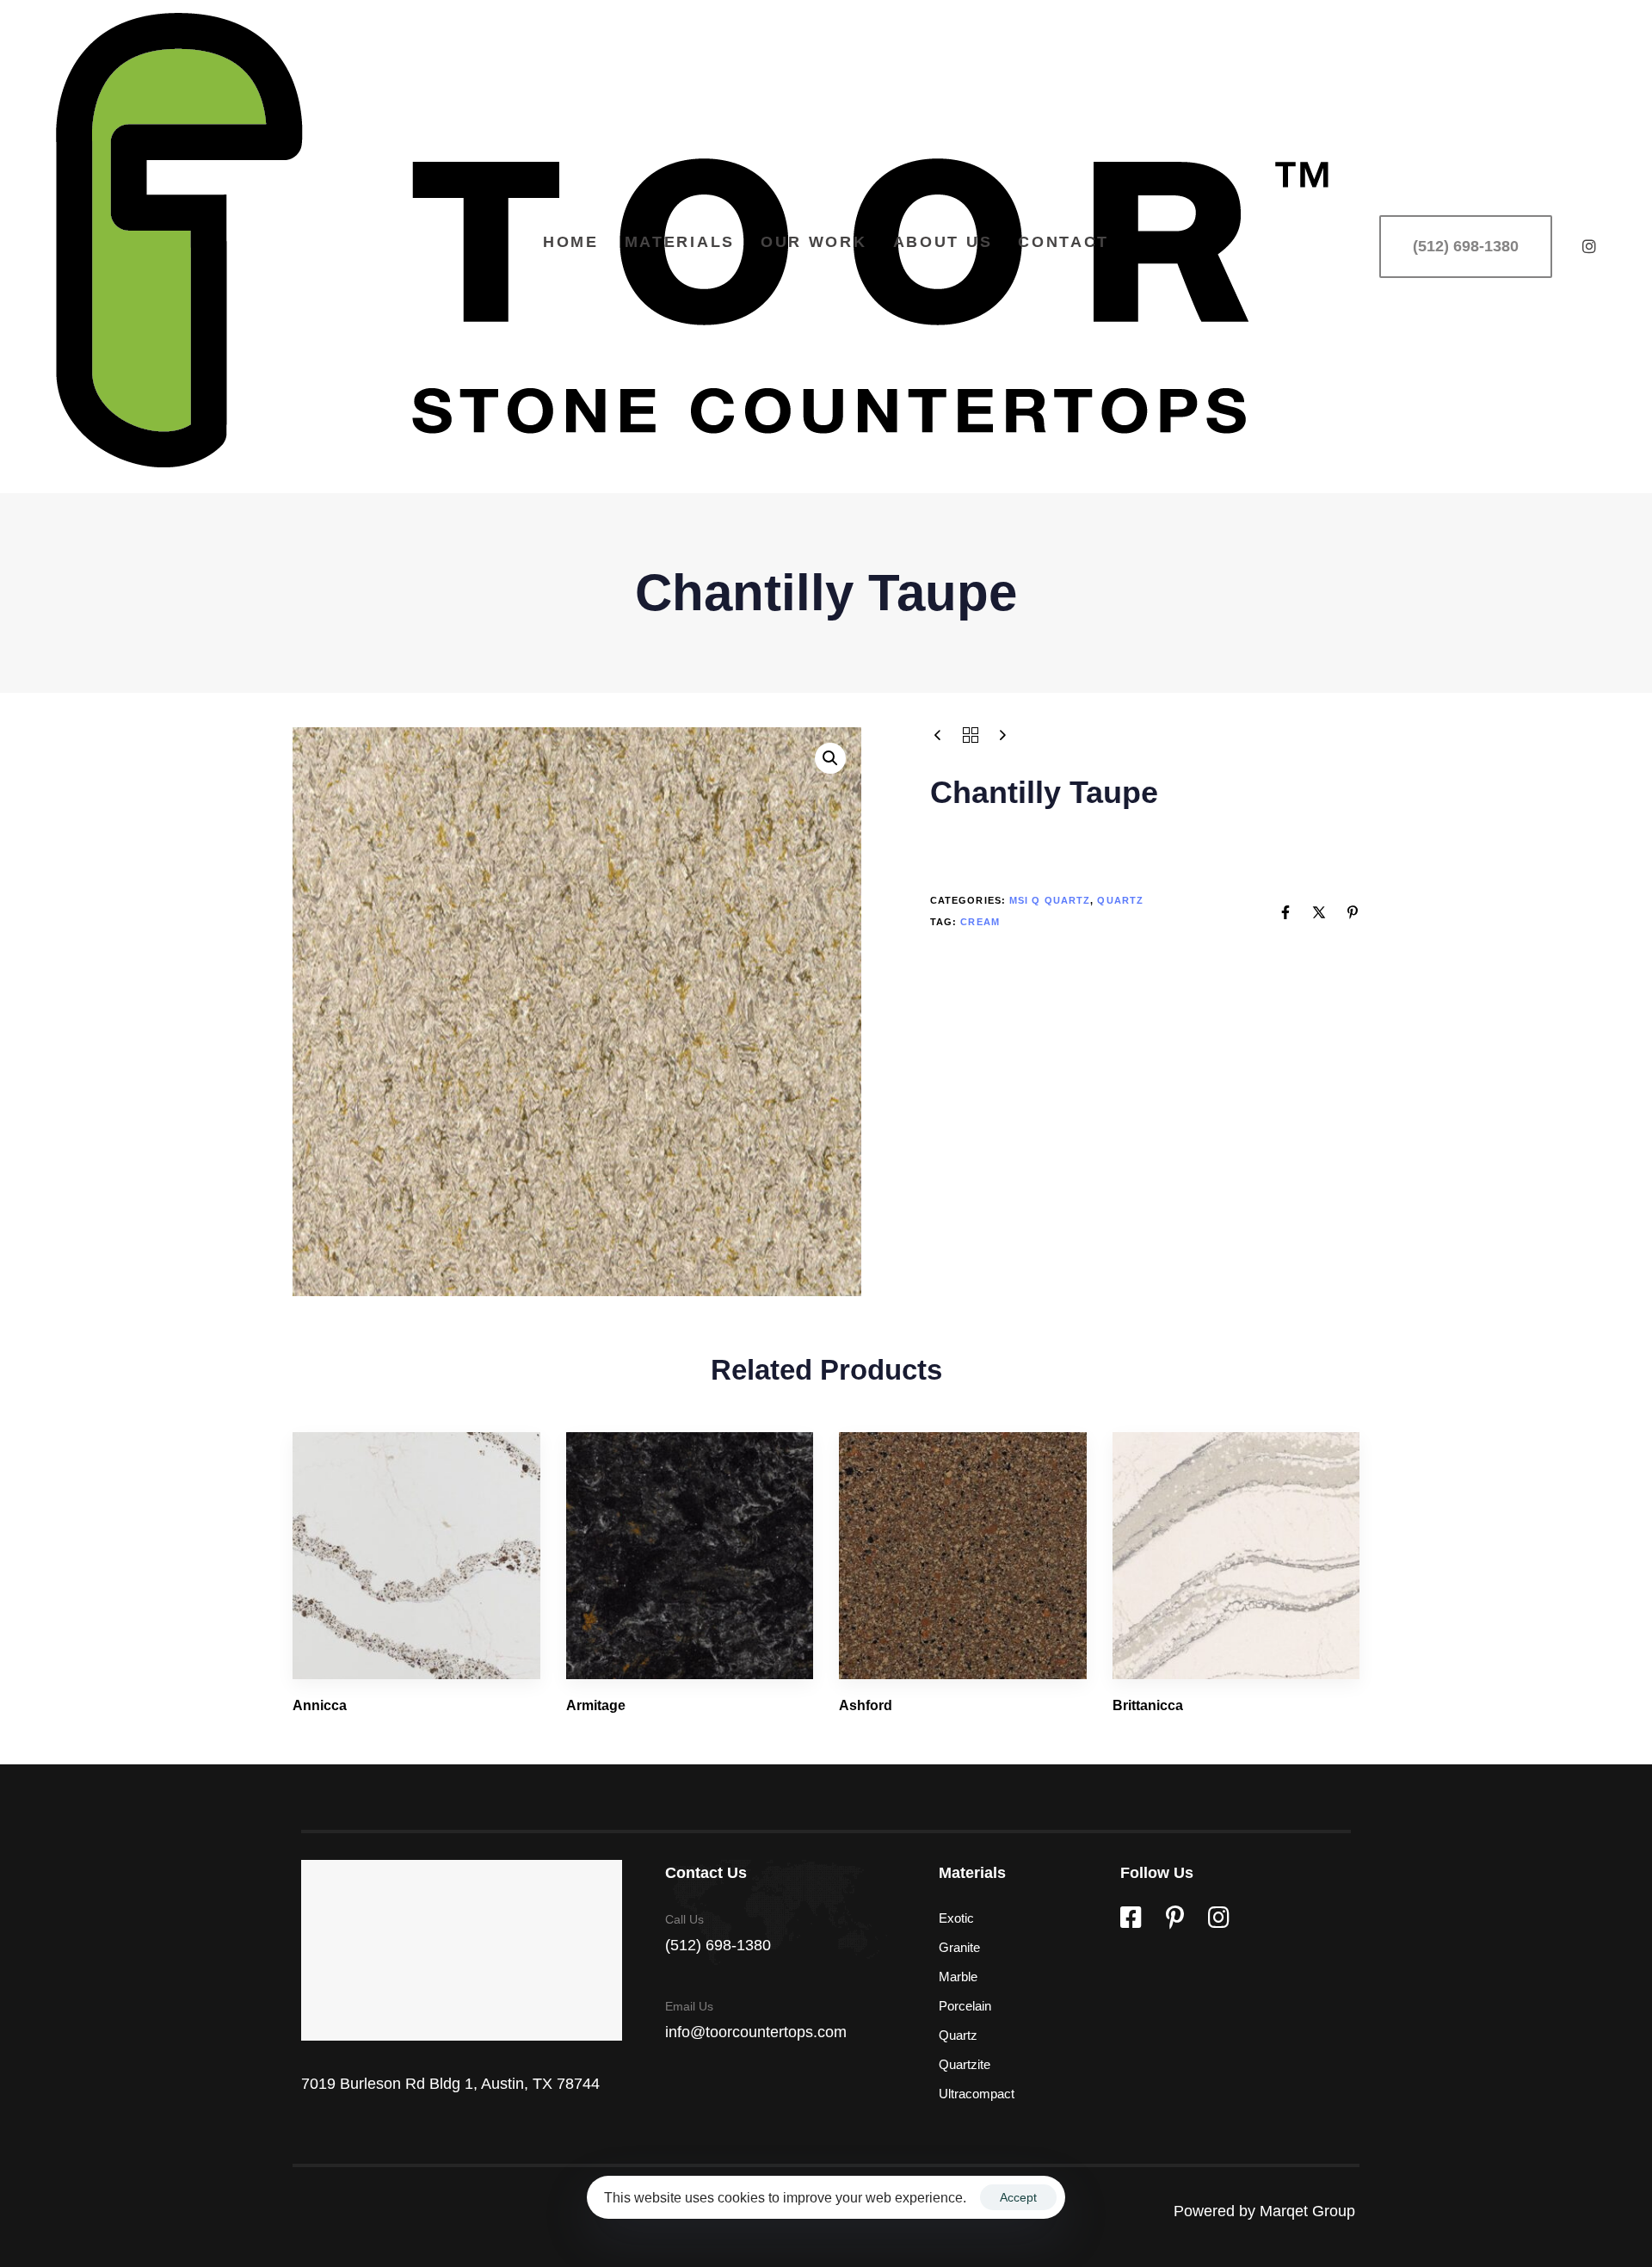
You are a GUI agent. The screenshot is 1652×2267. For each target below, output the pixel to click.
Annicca (320, 1705)
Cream (980, 921)
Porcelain (965, 2006)
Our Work (814, 242)
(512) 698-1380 (718, 1945)
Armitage (596, 1705)
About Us (943, 242)
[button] (830, 758)
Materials (680, 242)
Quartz (1120, 900)
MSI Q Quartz (1050, 900)
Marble (958, 1977)
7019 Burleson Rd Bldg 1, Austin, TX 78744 (450, 2084)
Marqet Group (1310, 2211)
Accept (1018, 2197)
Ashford (866, 1705)
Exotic (956, 1918)
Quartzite (965, 2064)
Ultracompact (977, 2094)
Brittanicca (1148, 1705)
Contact (1063, 242)
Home (571, 242)
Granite (959, 1947)
